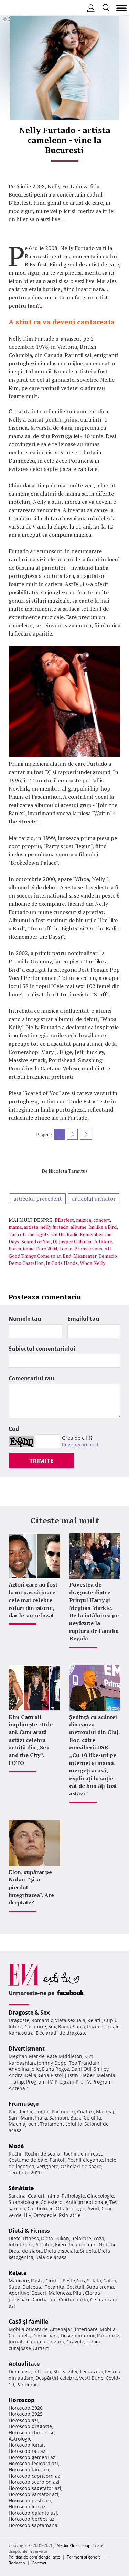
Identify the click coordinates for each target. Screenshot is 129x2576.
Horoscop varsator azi (34, 2494)
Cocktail (75, 2287)
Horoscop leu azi (28, 2507)
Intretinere (21, 2245)
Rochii (25, 2111)
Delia (31, 2075)
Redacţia (17, 2563)
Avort (93, 2209)
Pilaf (78, 2293)
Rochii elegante (85, 2160)
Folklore (103, 1241)
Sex (52, 2026)
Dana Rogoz (56, 2069)
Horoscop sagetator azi (35, 2488)
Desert (39, 2293)
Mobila (108, 2329)
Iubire (15, 2026)
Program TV (39, 2082)
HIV (28, 2215)
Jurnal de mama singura (36, 2342)
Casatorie (35, 2026)
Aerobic (44, 2245)
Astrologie (20, 2439)
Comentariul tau (31, 1378)
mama (15, 1227)
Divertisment (27, 2049)
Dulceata (33, 2287)
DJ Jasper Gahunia (72, 1241)
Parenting (108, 2335)
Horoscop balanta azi (33, 2513)
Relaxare (81, 2238)
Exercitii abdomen (76, 2245)
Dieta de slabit (25, 2251)
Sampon (59, 2118)
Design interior (78, 2335)
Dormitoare (45, 2335)
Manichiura (34, 2118)
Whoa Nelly (93, 1263)
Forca (15, 1249)
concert (102, 1220)
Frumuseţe (24, 2104)
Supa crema (100, 2287)
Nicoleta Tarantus (68, 1171)
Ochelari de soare (81, 2166)
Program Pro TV (72, 2082)
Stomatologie (24, 2202)
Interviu (42, 2371)
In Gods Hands (62, 1263)
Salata (94, 2281)
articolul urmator (94, 1199)
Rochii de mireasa (83, 2154)
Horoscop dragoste (30, 2426)
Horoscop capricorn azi (35, 2476)
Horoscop (21, 2400)
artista (31, 1227)
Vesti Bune (91, 2378)
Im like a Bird (103, 1227)
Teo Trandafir (84, 2063)
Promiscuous (88, 1249)
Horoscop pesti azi (30, 2500)
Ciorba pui (45, 2299)
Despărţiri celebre (56, 2378)
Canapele (19, 2335)
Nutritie (108, 2245)
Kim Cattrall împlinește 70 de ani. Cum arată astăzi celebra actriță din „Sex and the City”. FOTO (31, 1740)
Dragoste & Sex (29, 2013)
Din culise (20, 2371)
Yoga (99, 2238)
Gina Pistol (51, 2075)
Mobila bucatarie (28, 2329)
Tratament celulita (61, 2124)
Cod (14, 1429)
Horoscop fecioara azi (33, 2463)
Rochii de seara (42, 2154)
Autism (41, 2348)
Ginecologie (100, 2196)
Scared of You (36, 1241)
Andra (16, 2075)
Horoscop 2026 (26, 2408)
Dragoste (19, 2020)
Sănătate (21, 2188)
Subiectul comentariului (42, 1349)
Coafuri (85, 2111)
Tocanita (55, 2287)
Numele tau (25, 1319)
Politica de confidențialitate (34, 2557)
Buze (76, 2118)
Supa (14, 2287)
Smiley (101, 2069)
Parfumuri (63, 2111)
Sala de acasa (51, 2257)
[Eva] (21, 8)
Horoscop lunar (26, 2445)
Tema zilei (91, 2371)
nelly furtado (54, 1227)
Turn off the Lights (29, 1234)
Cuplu (111, 2020)
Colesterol (52, 2202)
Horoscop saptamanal (34, 2525)
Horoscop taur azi (29, 2470)
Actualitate (24, 2364)
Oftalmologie (71, 2209)
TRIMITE (41, 1461)
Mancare (19, 2281)
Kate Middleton (64, 2056)
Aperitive (19, 2293)
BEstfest (64, 1220)
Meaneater (85, 1256)
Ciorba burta (73, 2299)
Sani (14, 2118)
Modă (16, 2146)
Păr (12, 2111)
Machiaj (105, 2111)
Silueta (88, 2251)
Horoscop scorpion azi (34, 2482)
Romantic (42, 2020)
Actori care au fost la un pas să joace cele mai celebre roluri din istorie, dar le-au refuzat (33, 1600)
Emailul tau (83, 1319)
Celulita (92, 2118)
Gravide (75, 2342)
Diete (15, 2238)
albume (78, 1227)
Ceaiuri (36, 2196)
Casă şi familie (28, 2322)
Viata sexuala (70, 2020)
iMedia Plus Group (73, 2545)
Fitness (31, 2238)
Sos (81, 2281)
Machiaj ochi (23, 2124)
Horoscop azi (23, 2420)
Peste (69, 2281)
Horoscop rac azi (28, 2451)
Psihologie (73, 2196)
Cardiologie (41, 2209)
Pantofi (57, 2160)
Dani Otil (81, 2069)
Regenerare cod (80, 1444)
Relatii (95, 2020)
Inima (53, 2196)
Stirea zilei (65, 2371)
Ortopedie (45, 2215)
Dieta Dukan (55, 2238)
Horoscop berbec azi (32, 2519)
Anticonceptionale (87, 2202)
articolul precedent (38, 1199)
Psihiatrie (70, 2215)
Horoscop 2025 (26, 2414)
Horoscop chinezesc (31, 2432)
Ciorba (53, 2281)
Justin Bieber (80, 2075)
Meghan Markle (27, 2056)
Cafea (110, 2281)
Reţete (18, 2273)
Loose (66, 1249)
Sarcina (17, 2196)
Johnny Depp (52, 2063)
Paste (37, 2281)
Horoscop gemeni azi (33, 2457)
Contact (39, 2563)
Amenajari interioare (74, 2329)
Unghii (42, 2111)
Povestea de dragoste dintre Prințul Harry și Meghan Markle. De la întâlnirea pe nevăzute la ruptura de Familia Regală (94, 1611)
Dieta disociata (61, 2251)
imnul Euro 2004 (40, 1249)
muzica (84, 1220)
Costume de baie (28, 2160)
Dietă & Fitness (29, 2231)
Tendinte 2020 (25, 2173)
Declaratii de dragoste (61, 2033)
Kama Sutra (72, 2026)
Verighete (47, 2166)
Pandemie (28, 2384)
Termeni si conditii (84, 2557)
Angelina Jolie (24, 2069)
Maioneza (60, 2293)
